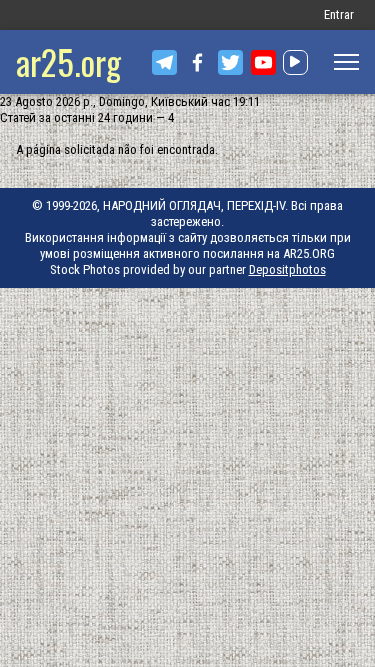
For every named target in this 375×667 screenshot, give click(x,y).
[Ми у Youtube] (263, 62)
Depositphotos (287, 269)
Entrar (339, 14)
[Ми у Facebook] (197, 62)
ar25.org (68, 61)
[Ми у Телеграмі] (164, 62)
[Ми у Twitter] (230, 62)
